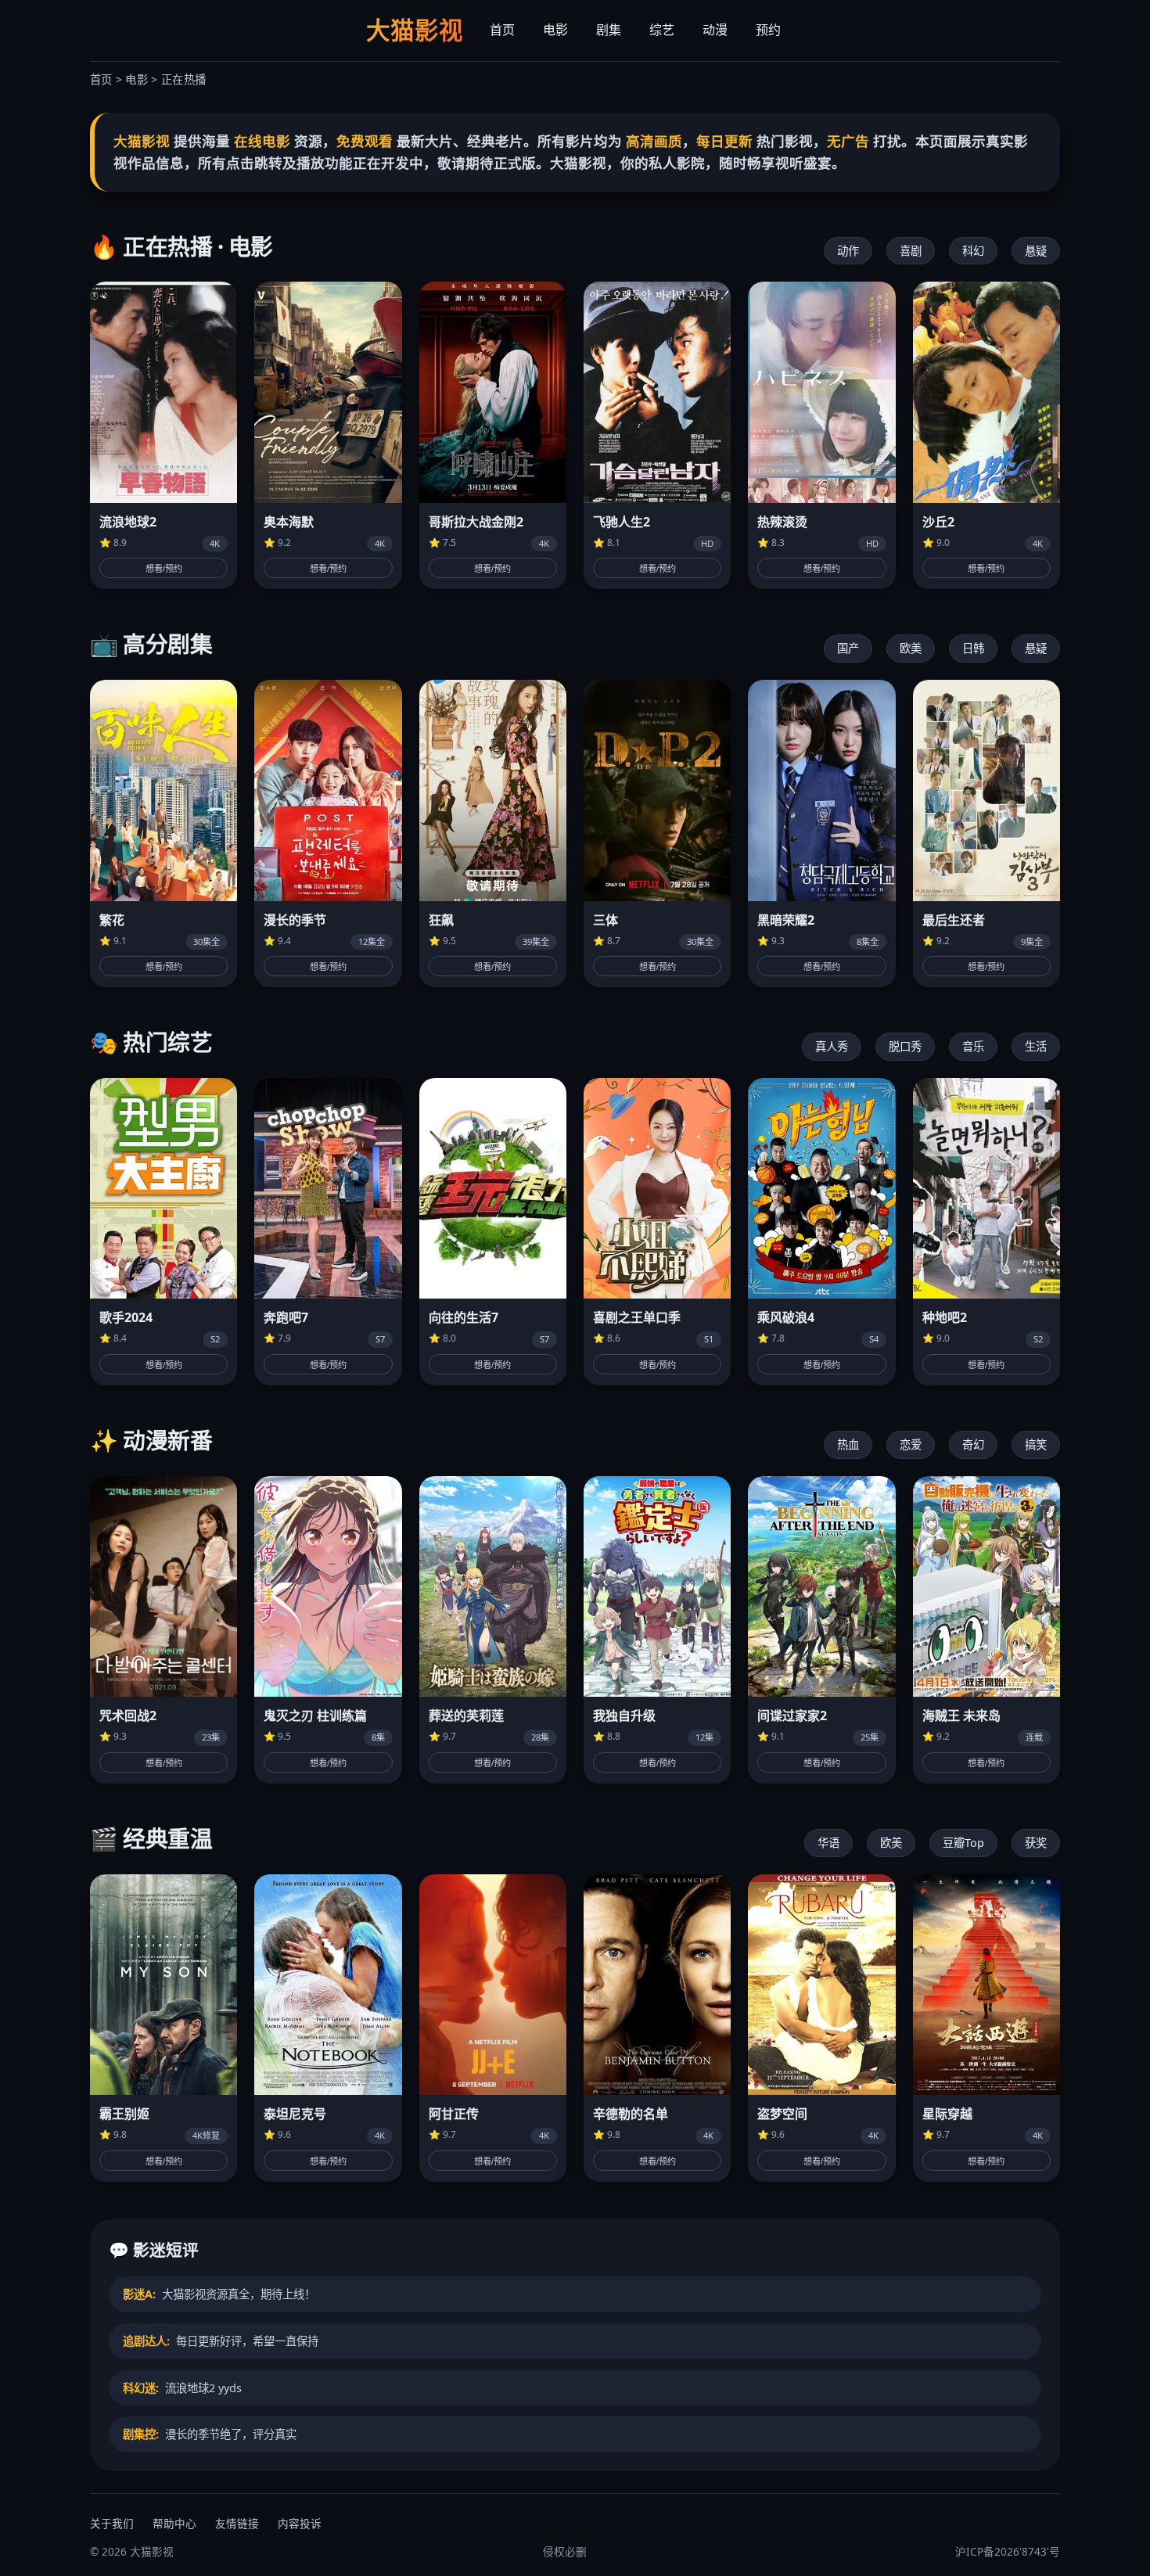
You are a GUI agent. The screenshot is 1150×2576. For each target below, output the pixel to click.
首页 (502, 30)
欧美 (911, 648)
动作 (848, 251)
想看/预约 (164, 569)
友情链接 (237, 2523)
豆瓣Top (963, 1843)
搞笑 (1036, 1444)
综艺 (662, 30)
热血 (848, 1444)
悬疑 (1036, 251)
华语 (828, 1843)
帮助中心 (174, 2523)
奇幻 (973, 1444)
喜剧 (911, 251)
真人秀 (832, 1046)
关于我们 (112, 2523)
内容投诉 (300, 2523)
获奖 (1036, 1843)
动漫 (715, 30)
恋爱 (911, 1444)
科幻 (973, 251)
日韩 (973, 648)
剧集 (609, 30)
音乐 (973, 1046)
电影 (555, 30)
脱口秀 (905, 1046)
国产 (848, 648)
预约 (768, 30)
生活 (1036, 1046)
